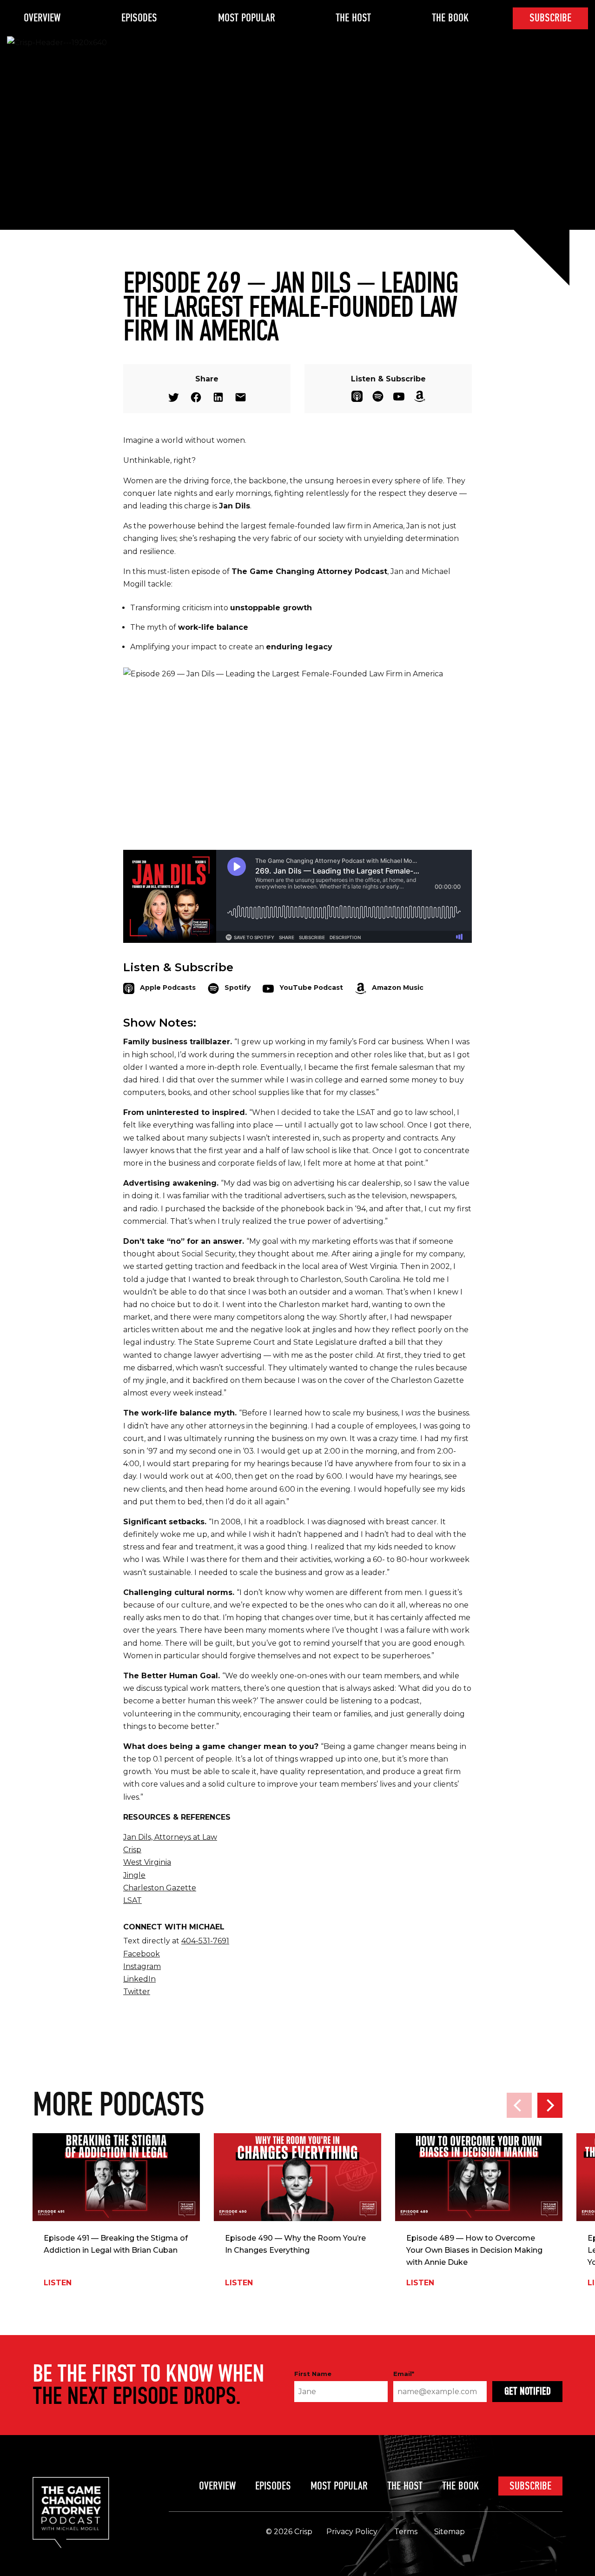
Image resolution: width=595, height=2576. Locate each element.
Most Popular (247, 18)
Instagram (142, 1966)
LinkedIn (139, 1979)
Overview (42, 18)
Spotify (378, 396)
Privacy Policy (352, 2532)
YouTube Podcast (399, 396)
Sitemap (450, 2532)
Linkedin (218, 397)
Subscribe (550, 18)
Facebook (196, 397)
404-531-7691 (205, 1941)
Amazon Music (420, 396)
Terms (406, 2532)
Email (241, 397)
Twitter (174, 397)
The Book (450, 18)
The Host (353, 18)
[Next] (550, 2105)
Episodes (139, 18)
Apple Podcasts (357, 396)
